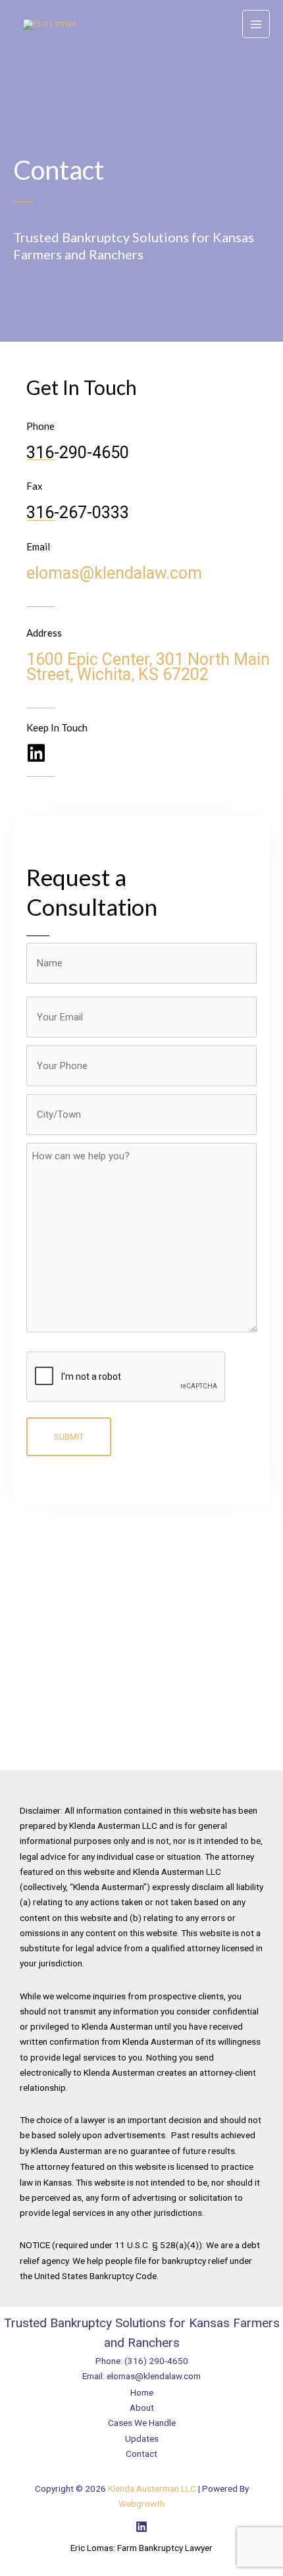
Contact (141, 2454)
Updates (142, 2438)
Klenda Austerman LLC (152, 2488)
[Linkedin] (141, 2527)
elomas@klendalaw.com (114, 573)
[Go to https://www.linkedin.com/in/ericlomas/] (36, 754)
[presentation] (126, 1377)
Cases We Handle (142, 2423)
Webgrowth (141, 2504)
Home (142, 2392)
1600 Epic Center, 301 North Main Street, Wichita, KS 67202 (148, 667)
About (142, 2407)
